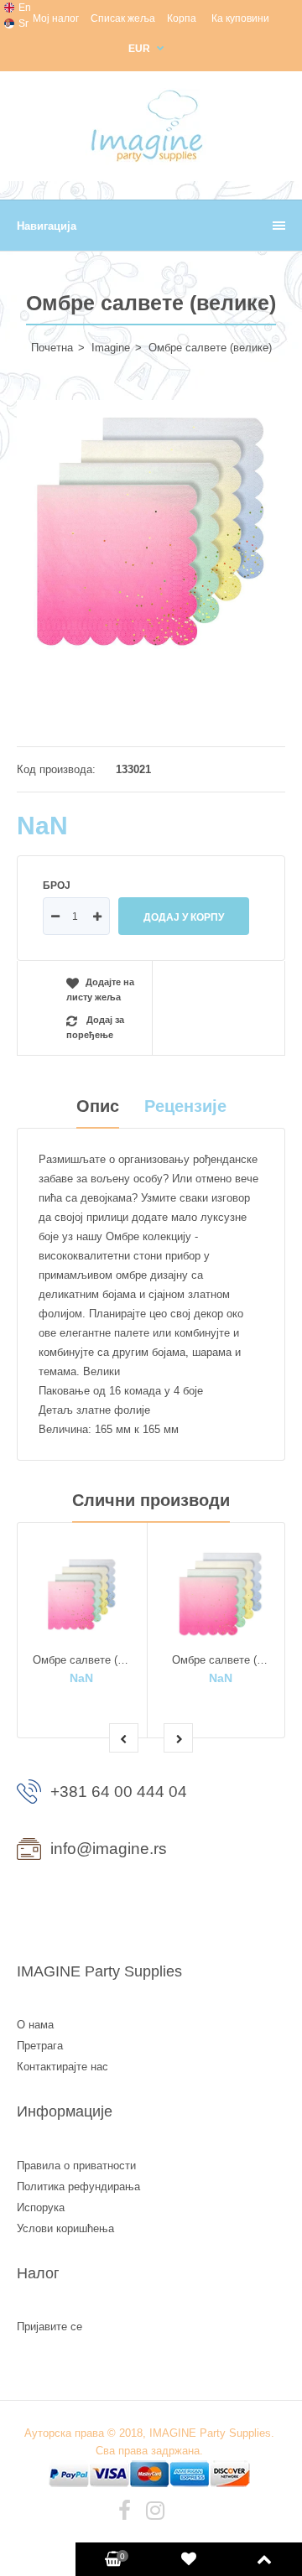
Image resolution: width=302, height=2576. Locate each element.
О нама (35, 2025)
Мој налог (56, 18)
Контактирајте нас (62, 2067)
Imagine (111, 348)
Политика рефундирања (78, 2186)
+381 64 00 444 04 (119, 1792)
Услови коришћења (65, 2228)
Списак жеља (123, 18)
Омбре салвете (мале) (90, 1660)
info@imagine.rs (109, 1849)
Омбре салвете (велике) (234, 1660)
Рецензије (185, 1106)
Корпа (182, 18)
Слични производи (151, 1500)
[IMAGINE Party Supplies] (151, 161)
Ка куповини (240, 18)
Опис (98, 1106)
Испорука (41, 2207)
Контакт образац (86, 1908)
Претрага (40, 2046)
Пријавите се (49, 2327)
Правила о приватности (76, 2166)
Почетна (52, 348)
